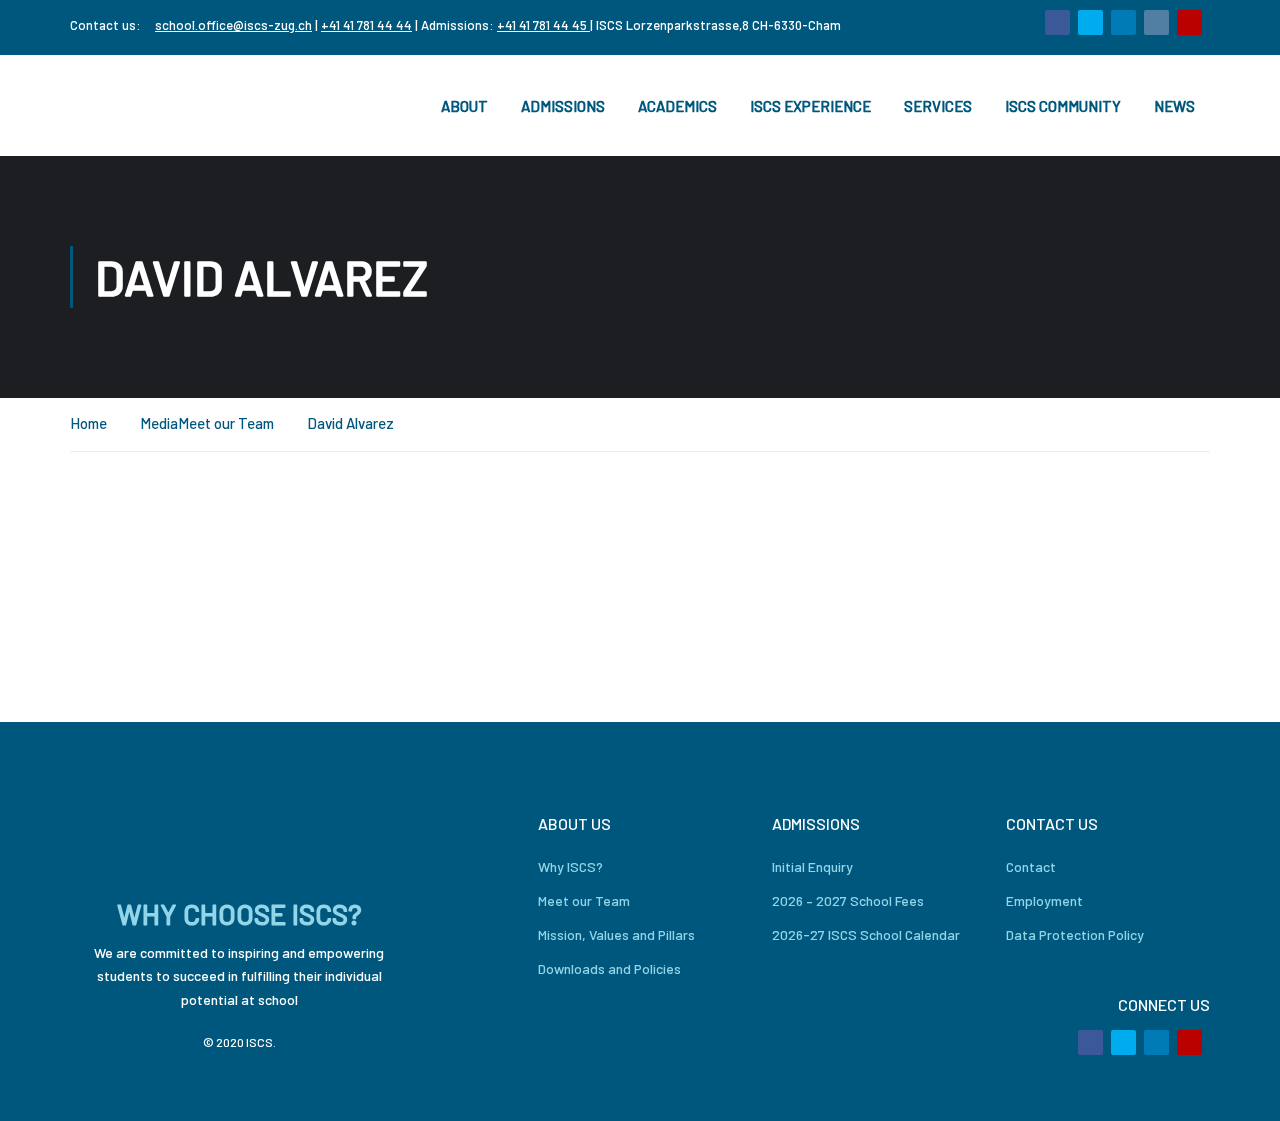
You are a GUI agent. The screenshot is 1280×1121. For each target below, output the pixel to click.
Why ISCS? (570, 866)
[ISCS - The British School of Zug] (150, 105)
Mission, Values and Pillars (616, 934)
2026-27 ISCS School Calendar (866, 934)
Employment (1044, 900)
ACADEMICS (677, 106)
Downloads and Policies (609, 968)
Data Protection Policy (1075, 934)
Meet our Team (226, 423)
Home (88, 423)
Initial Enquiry (812, 866)
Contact (1031, 866)
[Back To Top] (1240, 1086)
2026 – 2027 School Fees (848, 900)
